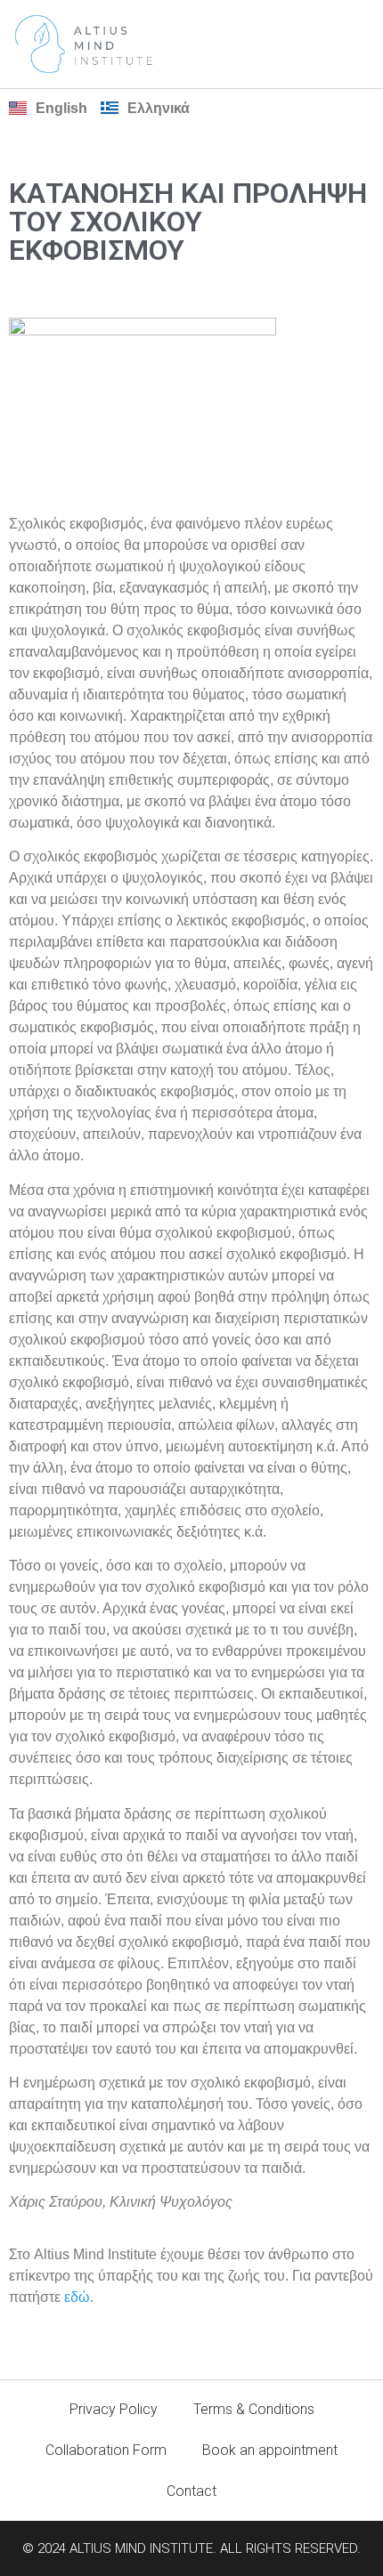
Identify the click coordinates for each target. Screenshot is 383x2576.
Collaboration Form (106, 2450)
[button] (357, 44)
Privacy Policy (114, 2409)
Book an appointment (270, 2450)
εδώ (77, 2297)
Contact (191, 2491)
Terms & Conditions (254, 2409)
